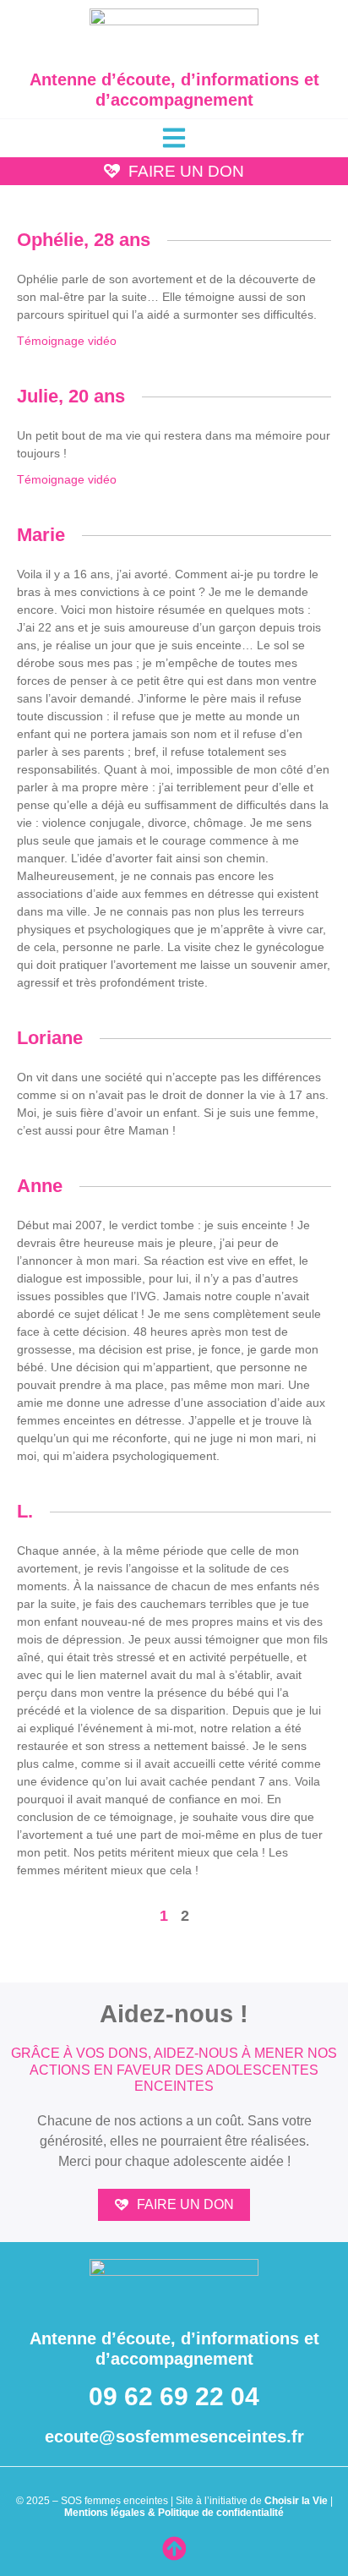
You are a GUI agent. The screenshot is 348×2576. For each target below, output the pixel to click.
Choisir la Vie (296, 2501)
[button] (174, 138)
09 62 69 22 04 (174, 2396)
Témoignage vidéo (67, 341)
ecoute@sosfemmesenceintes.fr (174, 2437)
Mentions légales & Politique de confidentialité (174, 2513)
